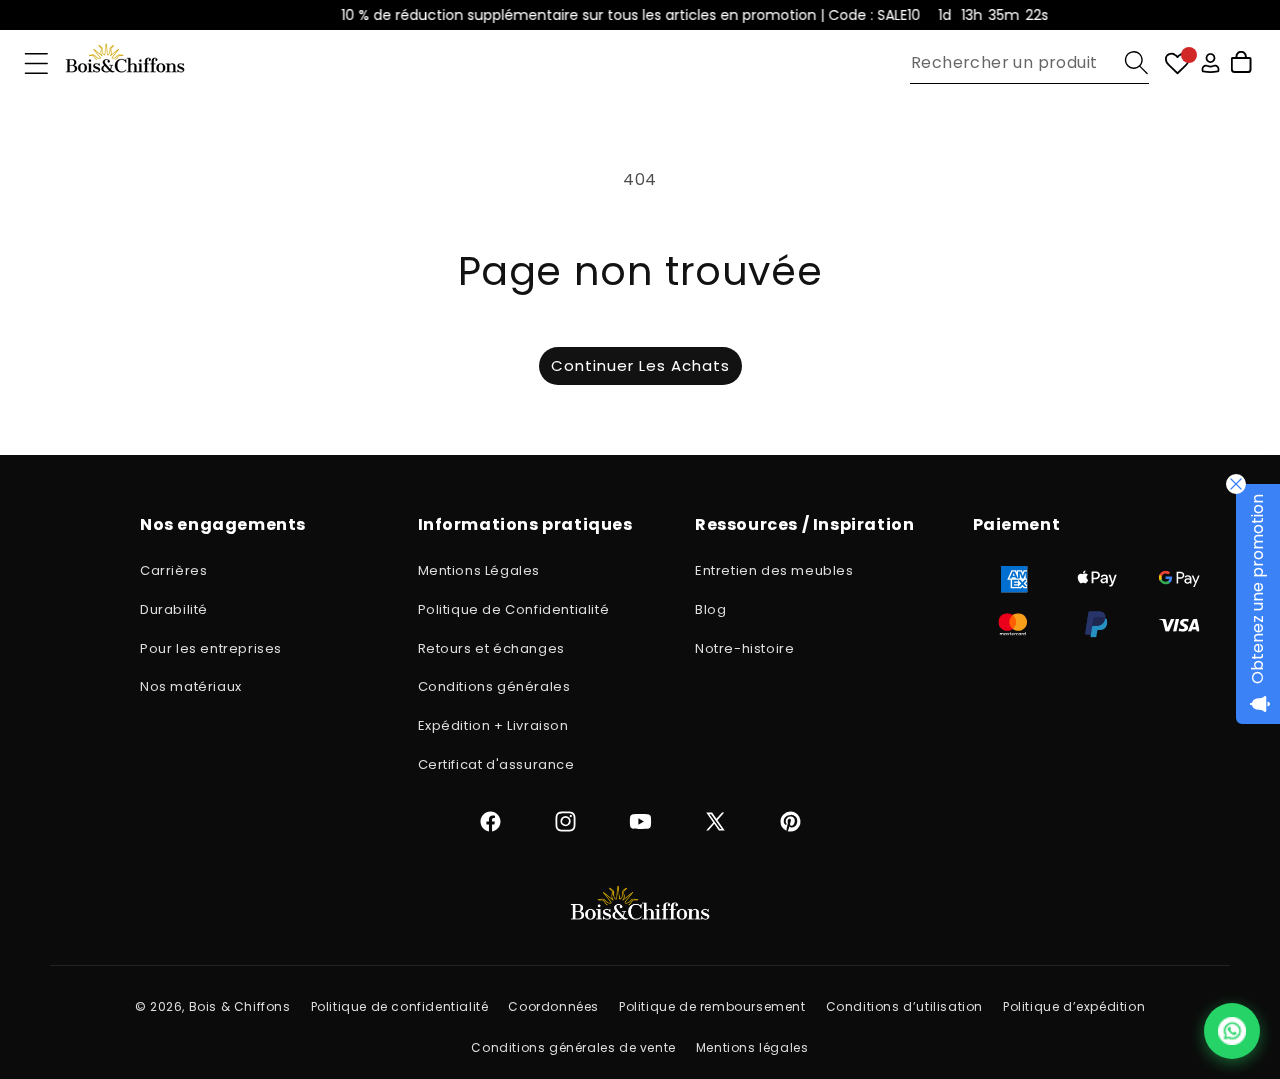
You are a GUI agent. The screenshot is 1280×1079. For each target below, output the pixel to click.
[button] (36, 63)
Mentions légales (752, 1047)
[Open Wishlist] (1177, 63)
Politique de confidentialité (400, 1006)
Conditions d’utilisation (904, 1006)
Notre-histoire (744, 648)
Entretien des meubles (774, 570)
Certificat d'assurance (496, 764)
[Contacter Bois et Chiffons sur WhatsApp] (1232, 1031)
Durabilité (174, 609)
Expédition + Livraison (493, 725)
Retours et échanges (491, 648)
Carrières (173, 570)
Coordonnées (553, 1006)
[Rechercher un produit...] (1136, 62)
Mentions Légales (479, 570)
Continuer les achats (640, 365)
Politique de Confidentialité (514, 609)
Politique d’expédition (1074, 1006)
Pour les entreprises (211, 648)
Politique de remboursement (712, 1006)
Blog (710, 609)
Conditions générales (494, 686)
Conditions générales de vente (573, 1047)
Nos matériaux (191, 686)
